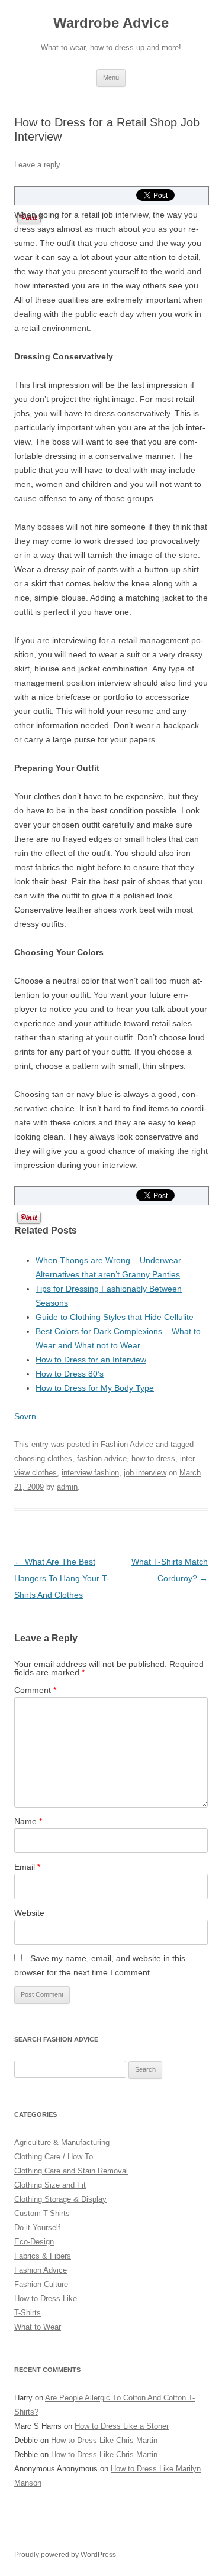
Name (28, 1821)
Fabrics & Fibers (43, 2256)
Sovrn (25, 1416)
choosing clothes (43, 1459)
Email (27, 1867)
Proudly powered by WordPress (65, 2555)
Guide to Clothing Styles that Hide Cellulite (115, 1317)
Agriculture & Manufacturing (62, 2142)
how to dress (153, 1459)
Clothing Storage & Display (60, 2199)
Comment (35, 1690)
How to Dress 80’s (70, 1374)
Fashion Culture (41, 2284)
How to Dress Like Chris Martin (104, 2440)
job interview (145, 1473)
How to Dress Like (46, 2298)
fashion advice (102, 1459)
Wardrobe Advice (111, 23)
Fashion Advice (127, 1444)
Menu (111, 77)
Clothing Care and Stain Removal (71, 2171)
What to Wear (38, 2327)
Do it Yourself (37, 2228)
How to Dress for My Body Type (95, 1388)
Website (29, 1913)
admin (67, 1487)
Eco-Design (34, 2242)
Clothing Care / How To (54, 2157)
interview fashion (90, 1473)
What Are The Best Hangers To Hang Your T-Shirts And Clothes (62, 1578)
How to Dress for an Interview (91, 1360)
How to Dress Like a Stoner (122, 2426)
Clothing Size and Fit (50, 2185)
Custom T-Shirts (42, 2213)
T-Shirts (28, 2313)
